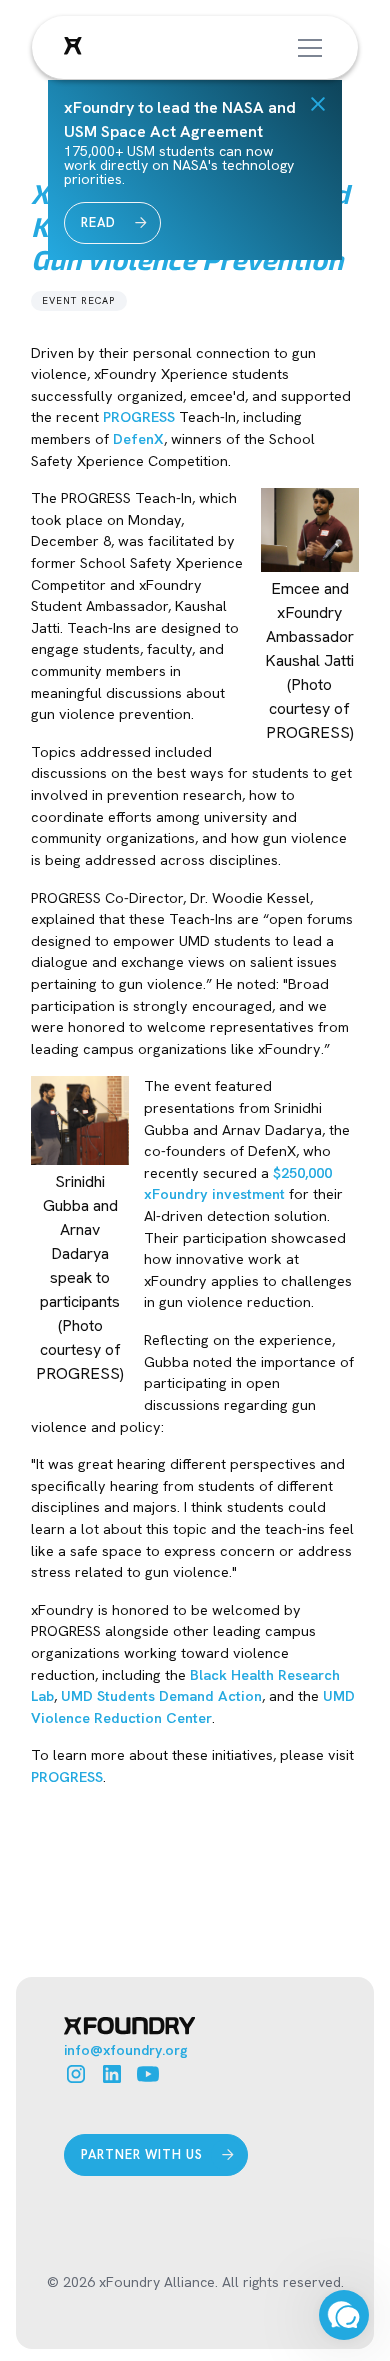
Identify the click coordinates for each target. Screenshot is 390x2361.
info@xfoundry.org (126, 2050)
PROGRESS (139, 417)
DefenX (138, 439)
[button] (306, 48)
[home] (73, 47)
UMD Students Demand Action (161, 1696)
